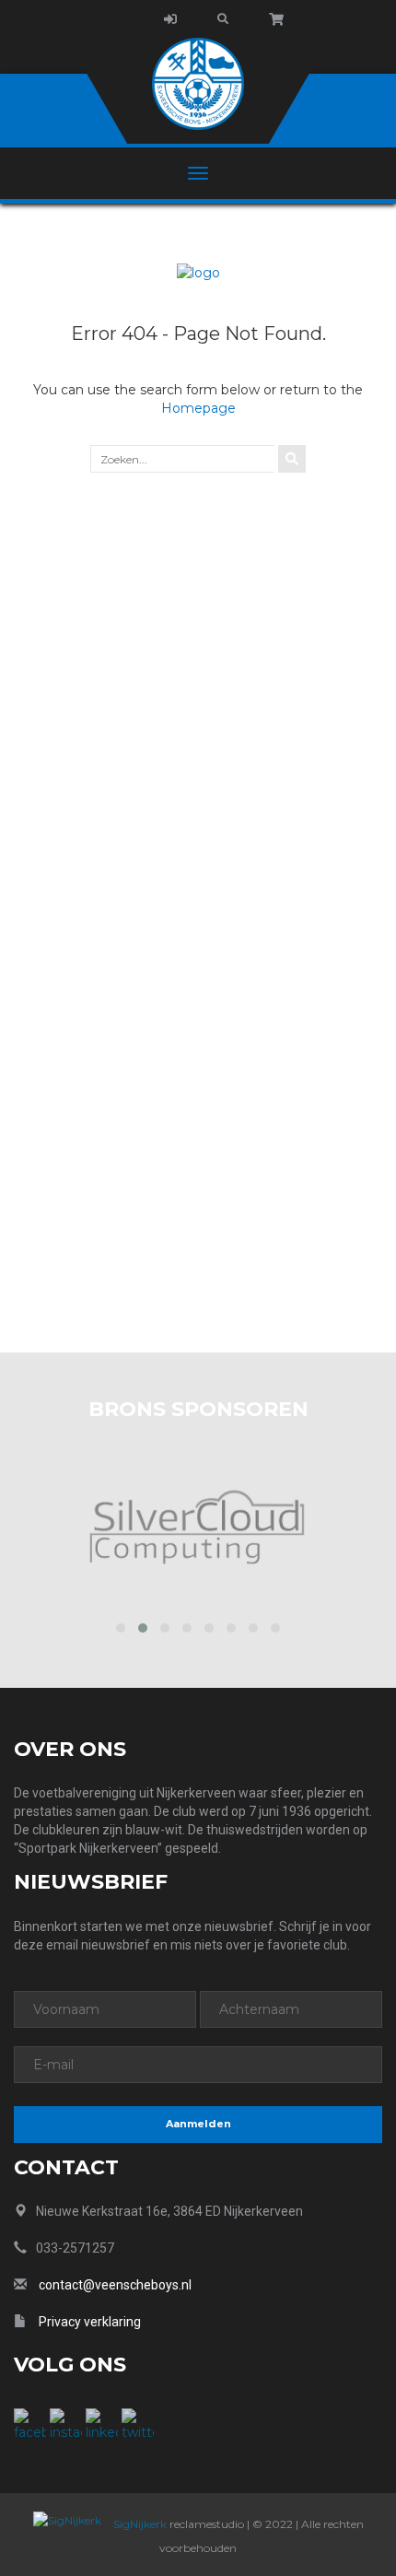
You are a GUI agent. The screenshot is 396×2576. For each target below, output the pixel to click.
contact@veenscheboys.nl (115, 2285)
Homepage (198, 408)
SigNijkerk (139, 2524)
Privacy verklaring (90, 2322)
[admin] (170, 19)
